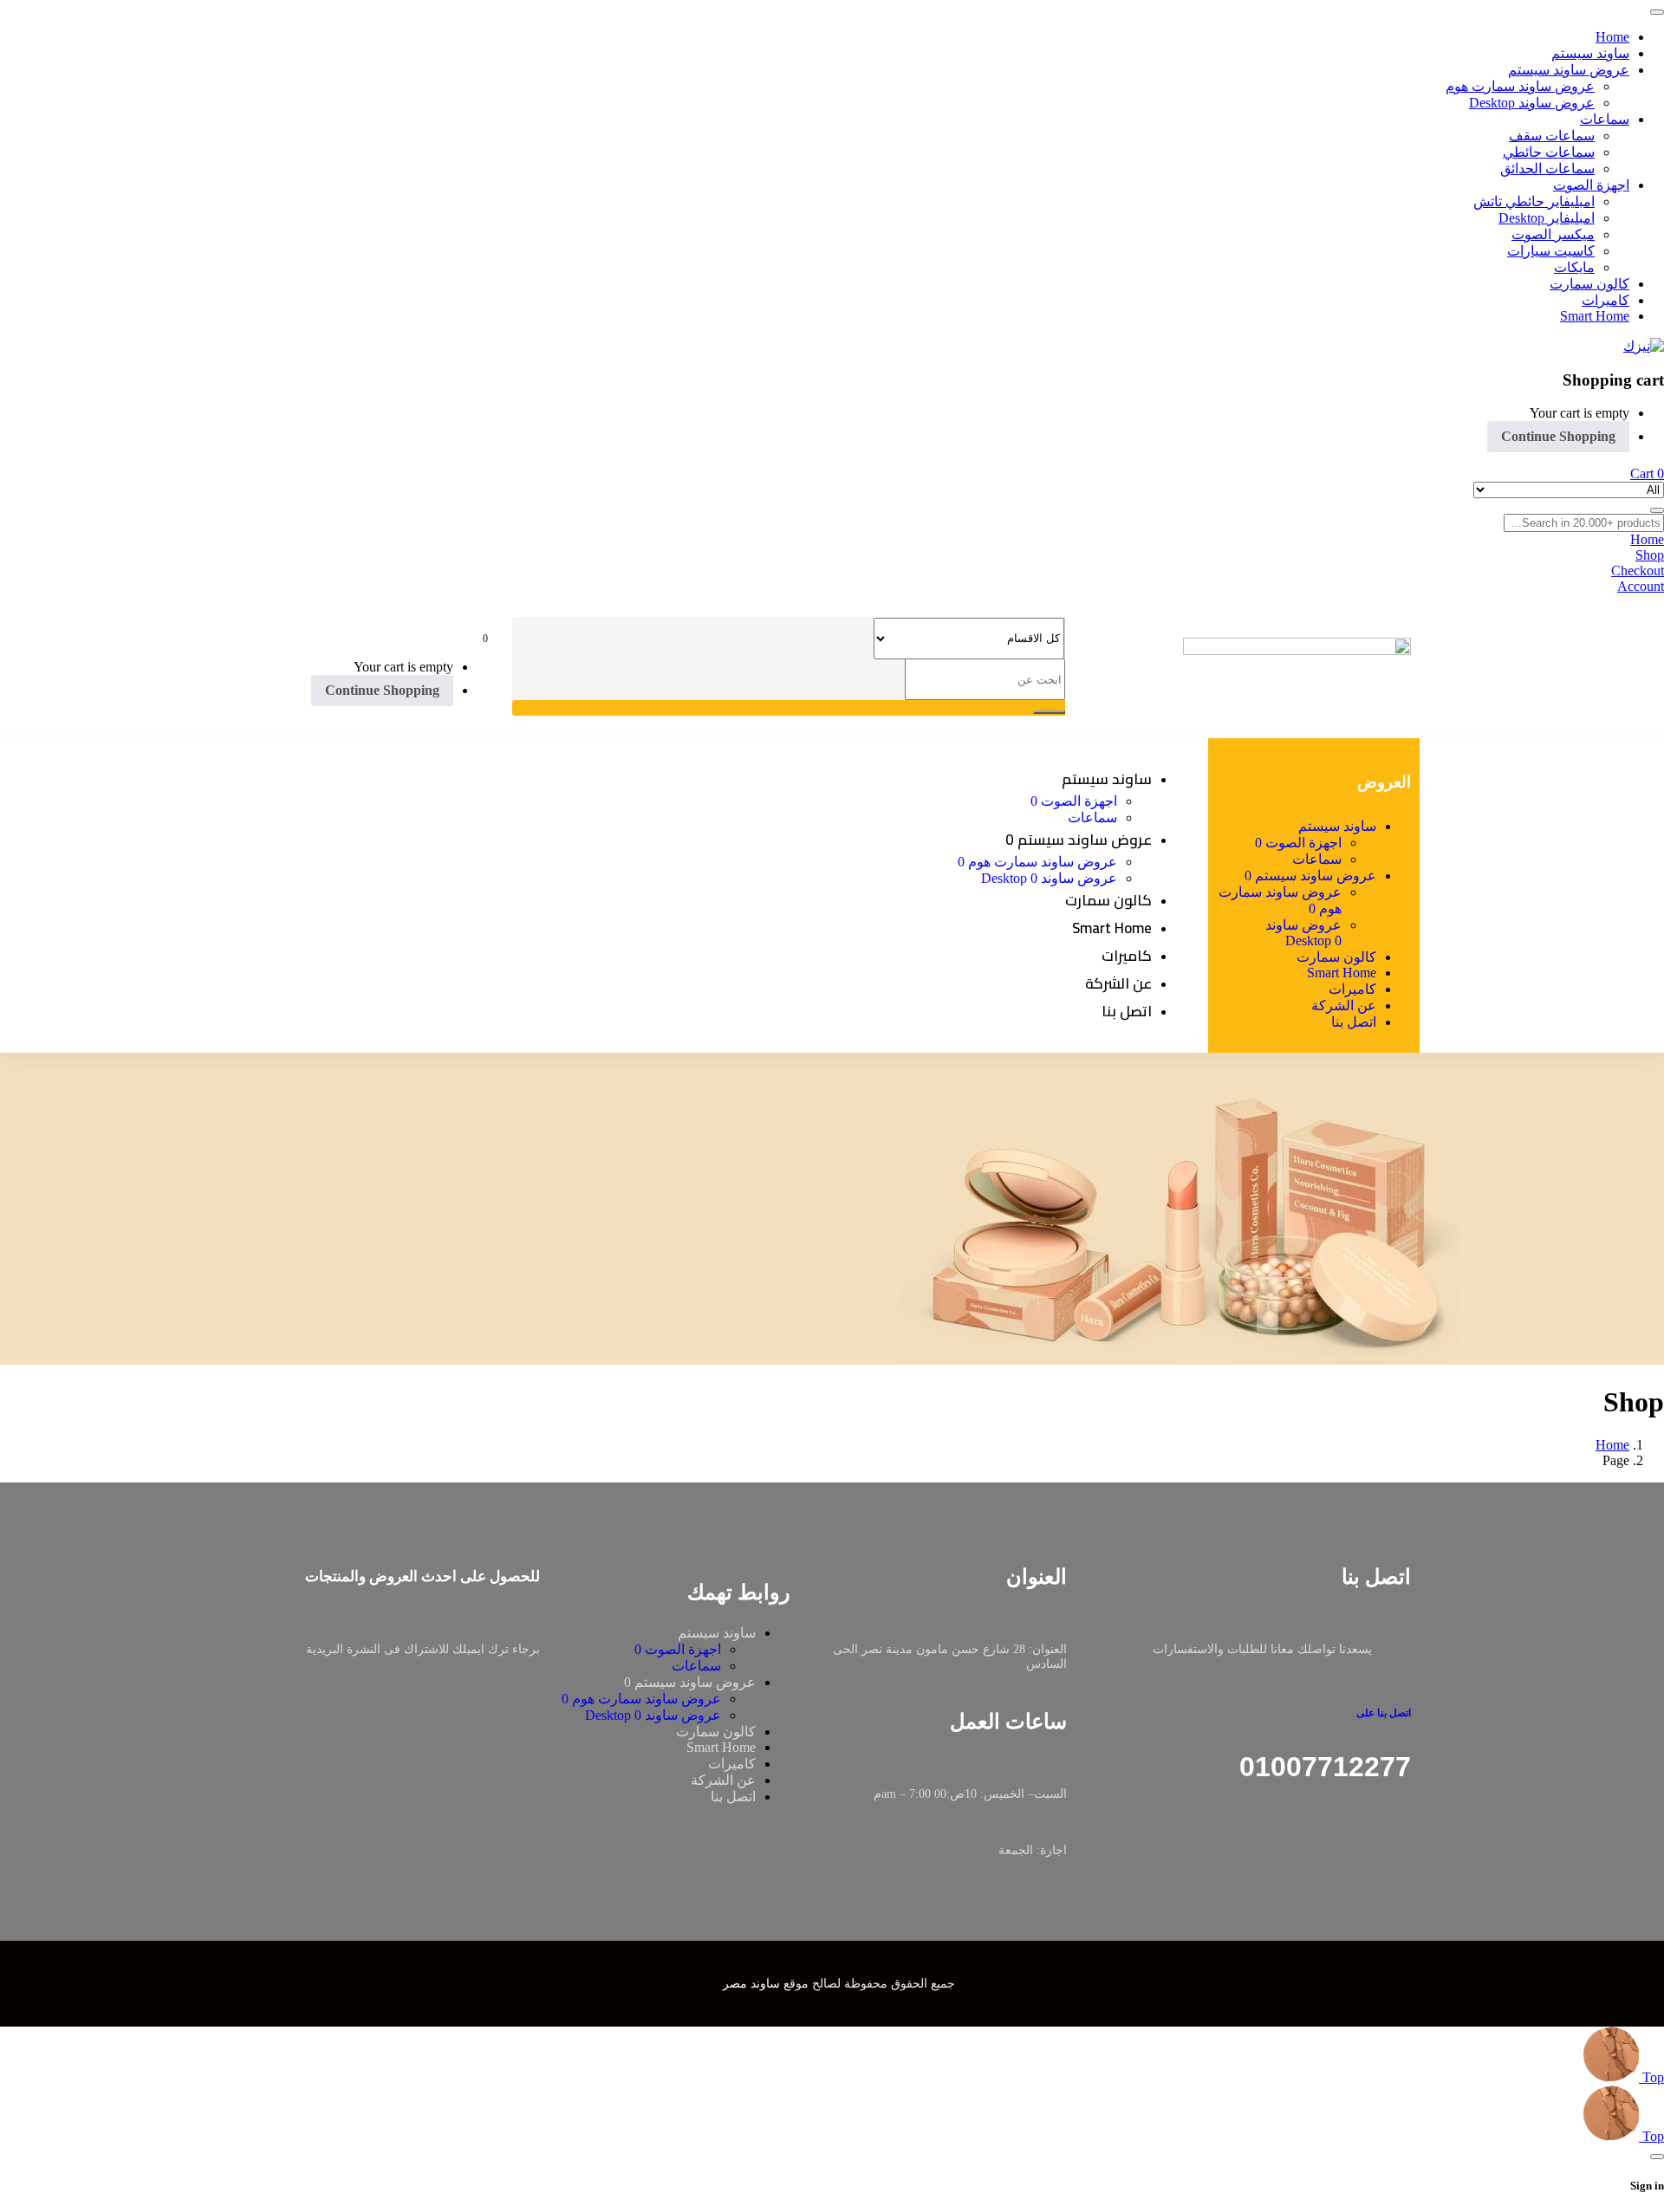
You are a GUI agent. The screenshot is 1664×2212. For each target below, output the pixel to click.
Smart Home (721, 1747)
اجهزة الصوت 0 (678, 1649)
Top (1651, 2077)
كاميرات (732, 1764)
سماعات (696, 1666)
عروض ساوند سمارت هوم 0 (641, 1699)
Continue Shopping (1558, 436)
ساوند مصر (751, 1984)
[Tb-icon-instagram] (1371, 1858)
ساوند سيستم (717, 1633)
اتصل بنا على (1384, 1713)
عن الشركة (723, 1780)
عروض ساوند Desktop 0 (653, 1715)
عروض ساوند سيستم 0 (690, 1682)
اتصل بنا (733, 1797)
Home (1612, 1445)
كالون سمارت (716, 1732)
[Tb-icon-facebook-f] (1405, 1858)
